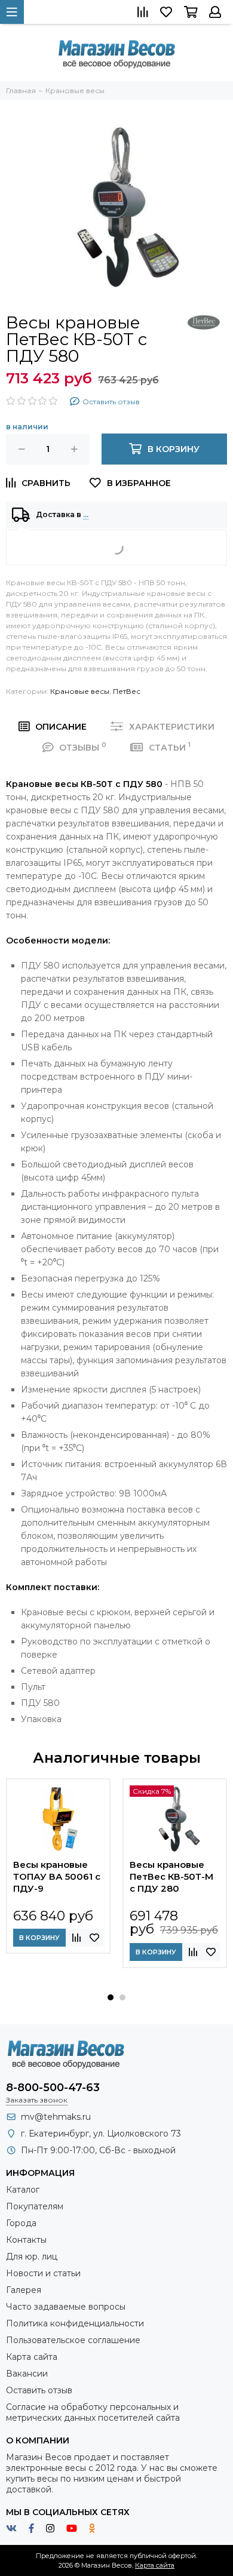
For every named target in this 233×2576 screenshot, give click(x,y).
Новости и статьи (43, 2273)
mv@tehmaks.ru (56, 2117)
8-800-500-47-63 (53, 2088)
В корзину (39, 1938)
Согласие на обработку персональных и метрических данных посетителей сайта (93, 2412)
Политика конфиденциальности (75, 2323)
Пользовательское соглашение (73, 2340)
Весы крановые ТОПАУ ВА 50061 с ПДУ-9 (57, 1876)
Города (21, 2223)
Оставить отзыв (39, 2390)
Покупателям (35, 2206)
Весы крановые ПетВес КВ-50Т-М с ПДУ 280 (171, 1876)
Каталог (23, 2190)
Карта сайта (32, 2357)
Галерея (24, 2290)
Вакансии (27, 2374)
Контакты (26, 2240)
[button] (111, 1997)
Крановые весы (80, 691)
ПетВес (127, 691)
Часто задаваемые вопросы (66, 2307)
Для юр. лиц (32, 2257)
